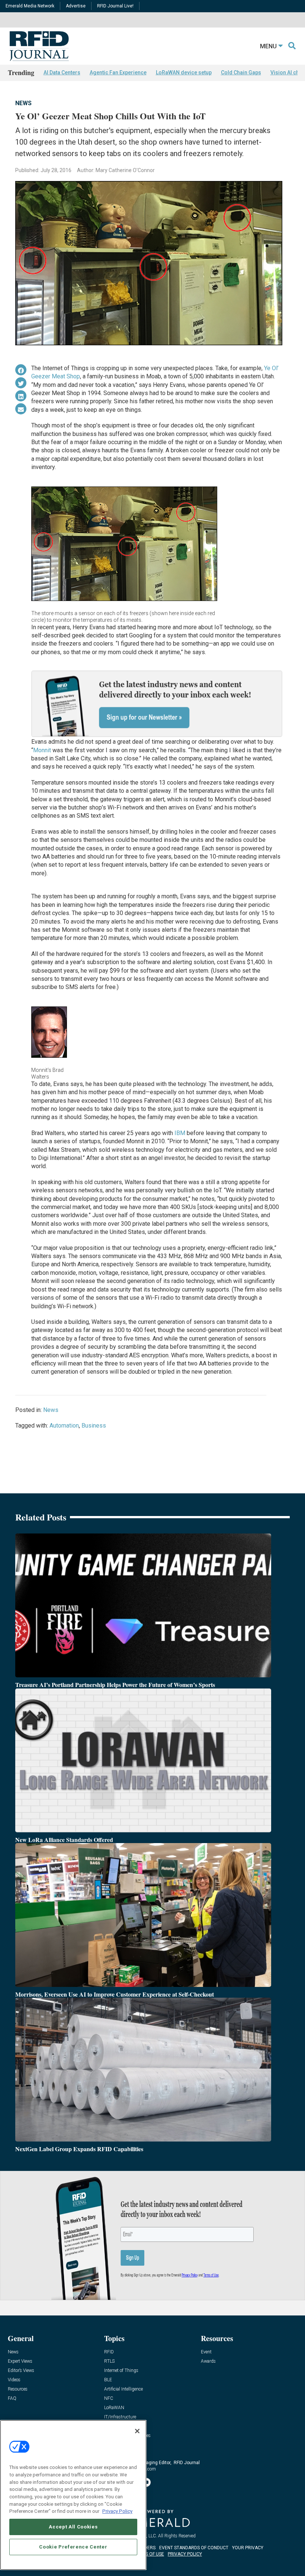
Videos (14, 2380)
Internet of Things (121, 2371)
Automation (64, 1426)
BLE (108, 2380)
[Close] (137, 2431)
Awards (208, 2361)
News (23, 103)
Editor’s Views (21, 2371)
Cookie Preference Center (73, 2547)
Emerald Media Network (30, 6)
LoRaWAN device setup (184, 72)
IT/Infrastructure (120, 2417)
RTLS (109, 2361)
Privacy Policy (117, 2511)
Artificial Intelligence (123, 2389)
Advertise (76, 6)
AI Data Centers (62, 72)
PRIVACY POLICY (185, 2554)
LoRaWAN (114, 2408)
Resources (18, 2389)
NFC (109, 2399)
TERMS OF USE (149, 2554)
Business (94, 1426)
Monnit (42, 750)
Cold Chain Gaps (241, 72)
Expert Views (20, 2361)
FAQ (12, 2399)
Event (206, 2352)
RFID (109, 2352)
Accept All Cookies (73, 2527)
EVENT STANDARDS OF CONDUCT (194, 2548)
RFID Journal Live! (115, 6)
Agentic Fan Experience (118, 72)
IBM (180, 1133)
